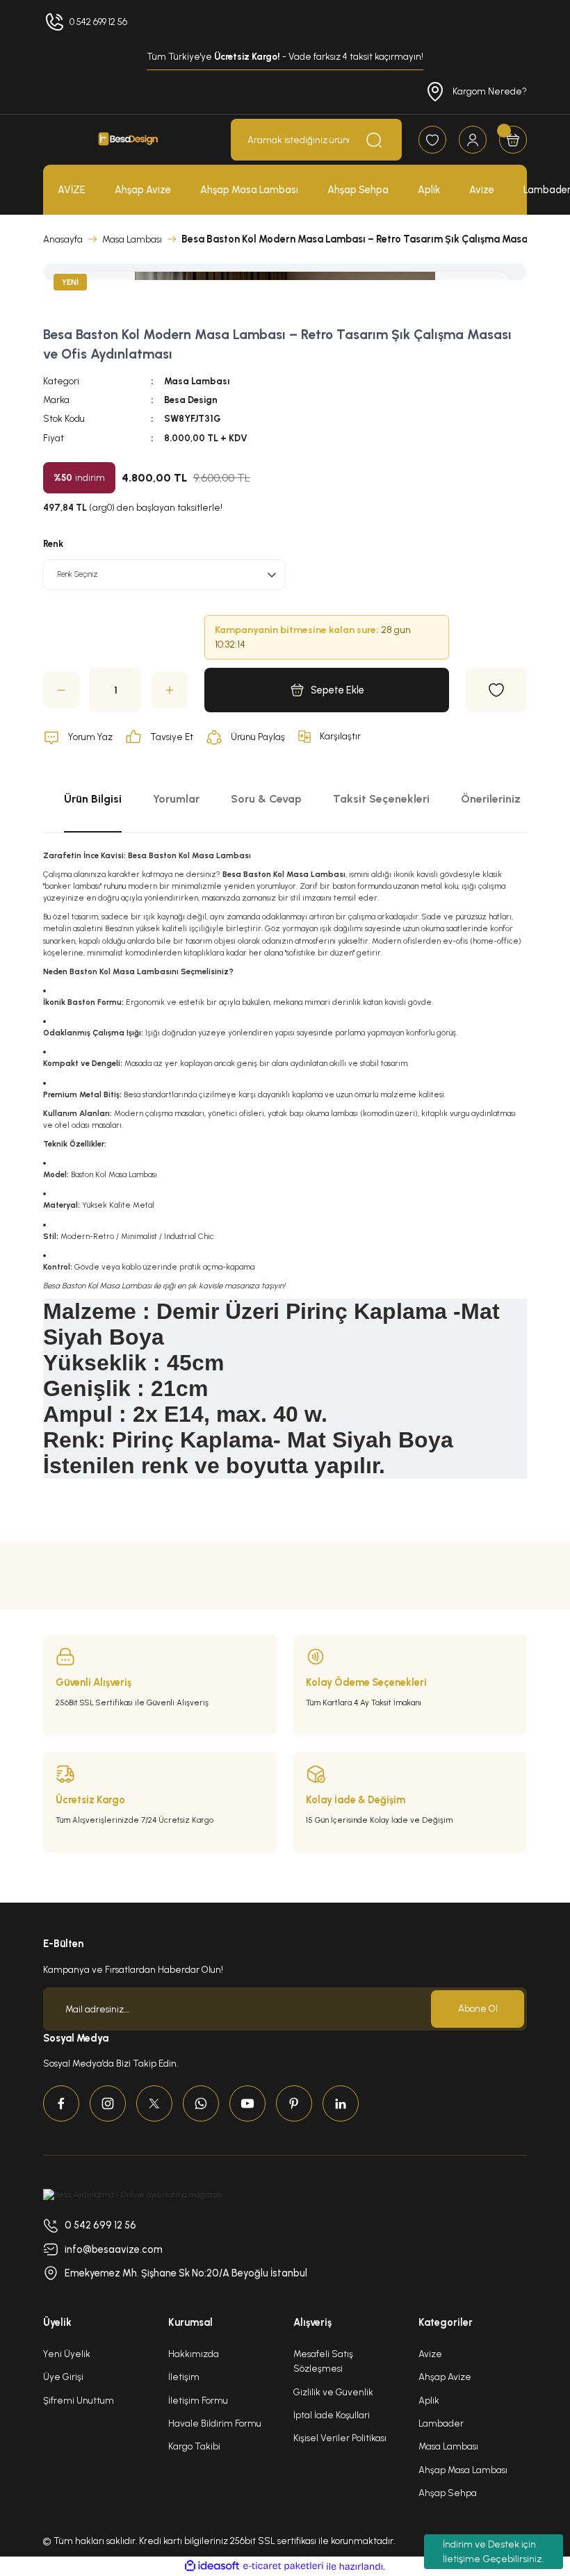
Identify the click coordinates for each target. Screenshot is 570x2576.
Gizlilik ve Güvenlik (333, 2392)
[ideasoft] (212, 2566)
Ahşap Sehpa (448, 2493)
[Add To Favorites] (496, 690)
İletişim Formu (198, 2400)
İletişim (184, 2377)
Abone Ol (478, 2008)
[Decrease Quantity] (61, 690)
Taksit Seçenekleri (381, 799)
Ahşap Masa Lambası (463, 2470)
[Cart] (513, 140)
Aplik (429, 2400)
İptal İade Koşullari (332, 2415)
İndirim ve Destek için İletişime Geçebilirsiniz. (494, 2552)
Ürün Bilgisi (93, 799)
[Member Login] (473, 140)
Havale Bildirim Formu (215, 2423)
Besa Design (191, 400)
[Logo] (128, 140)
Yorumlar (176, 799)
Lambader (441, 2423)
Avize (430, 2354)
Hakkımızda (194, 2354)
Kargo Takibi (194, 2446)
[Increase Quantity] (170, 690)
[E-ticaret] (283, 2567)
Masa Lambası (197, 381)
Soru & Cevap (266, 799)
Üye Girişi (63, 2377)
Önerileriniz (491, 799)
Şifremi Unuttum (79, 2400)
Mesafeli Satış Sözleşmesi (323, 2361)
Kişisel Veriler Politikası (340, 2438)
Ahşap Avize (445, 2377)
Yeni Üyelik (67, 2354)
